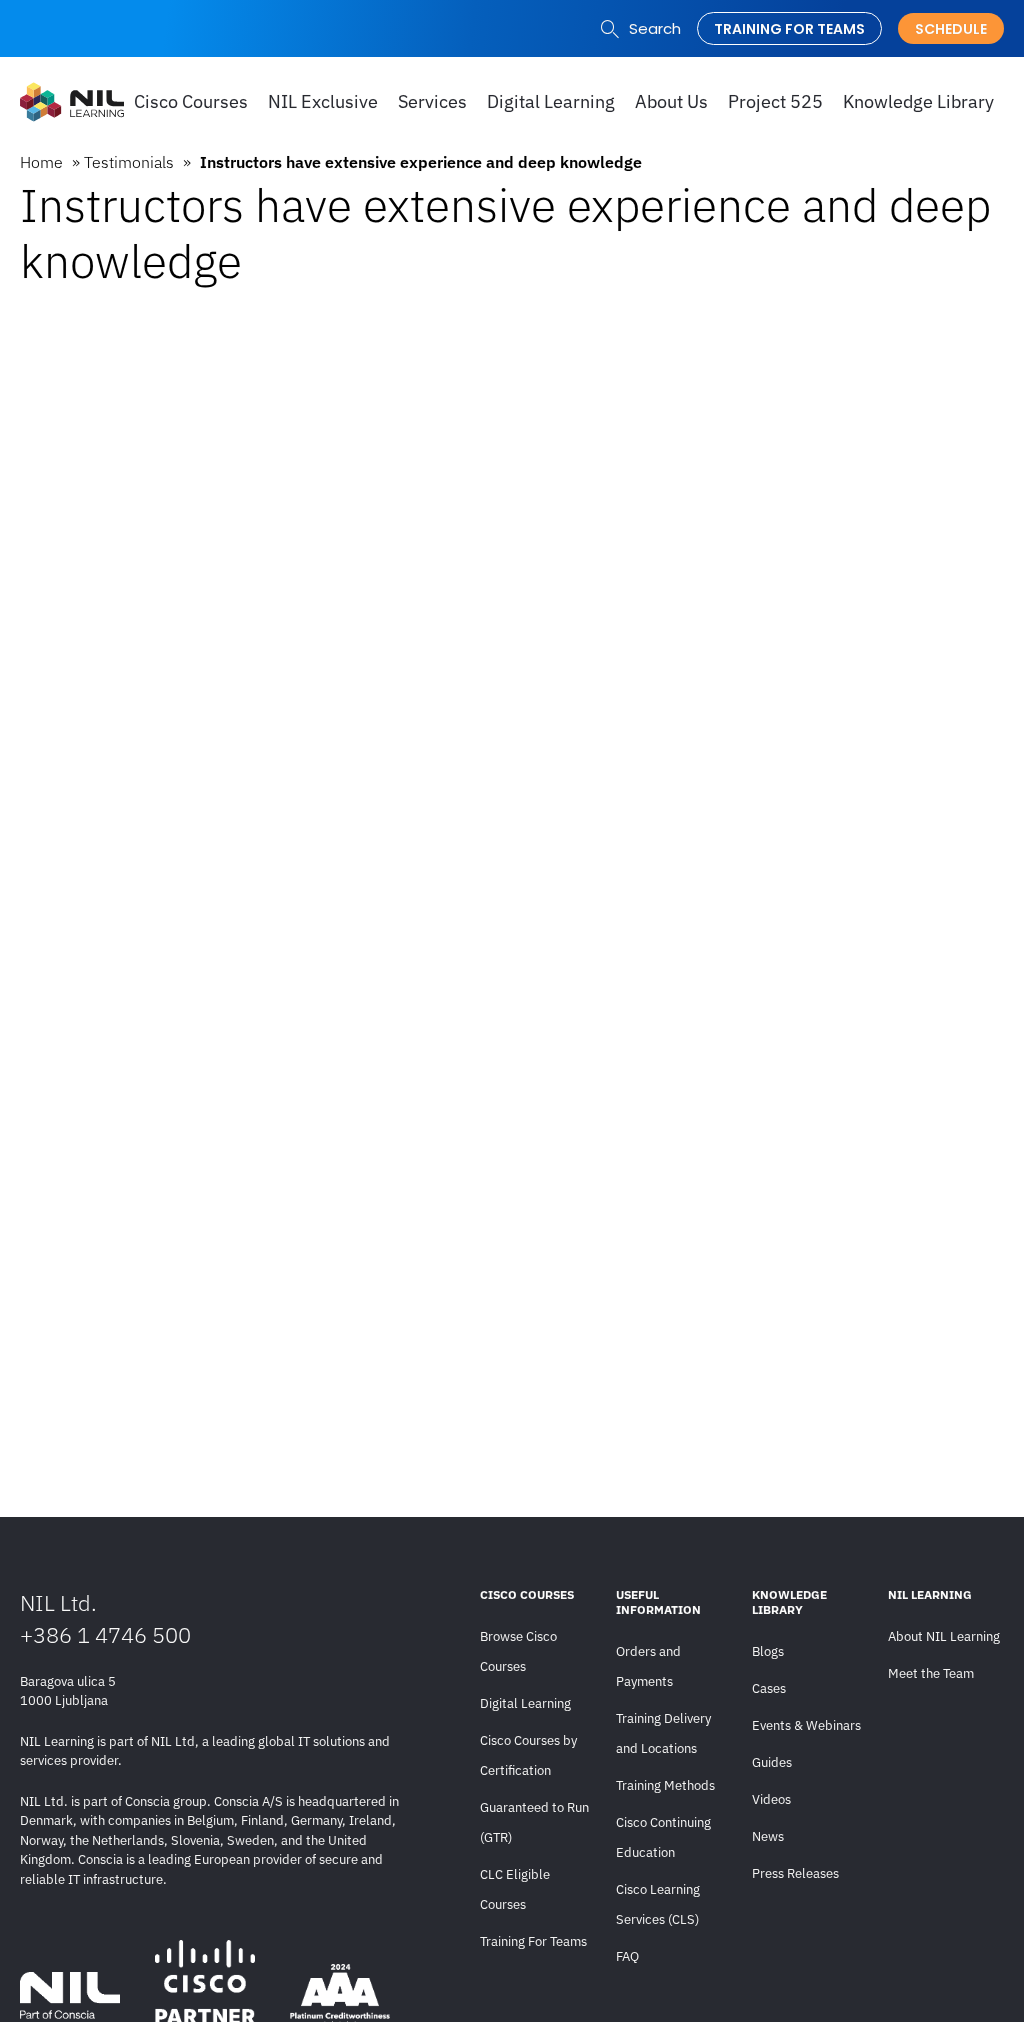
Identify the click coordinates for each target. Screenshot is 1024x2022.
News (768, 1836)
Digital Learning (525, 1703)
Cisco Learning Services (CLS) (658, 1904)
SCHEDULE (951, 29)
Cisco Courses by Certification (528, 1755)
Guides (772, 1762)
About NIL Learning (944, 1636)
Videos (771, 1799)
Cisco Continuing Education (663, 1837)
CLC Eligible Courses (515, 1889)
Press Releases (795, 1873)
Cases (769, 1688)
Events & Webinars (806, 1725)
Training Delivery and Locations (663, 1733)
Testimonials (129, 162)
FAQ (627, 1956)
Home (41, 162)
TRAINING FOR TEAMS (789, 29)
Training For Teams (533, 1941)
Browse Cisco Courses (518, 1651)
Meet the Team (931, 1673)
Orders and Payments (648, 1666)
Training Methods (665, 1785)
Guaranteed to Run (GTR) (534, 1822)
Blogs (768, 1651)
